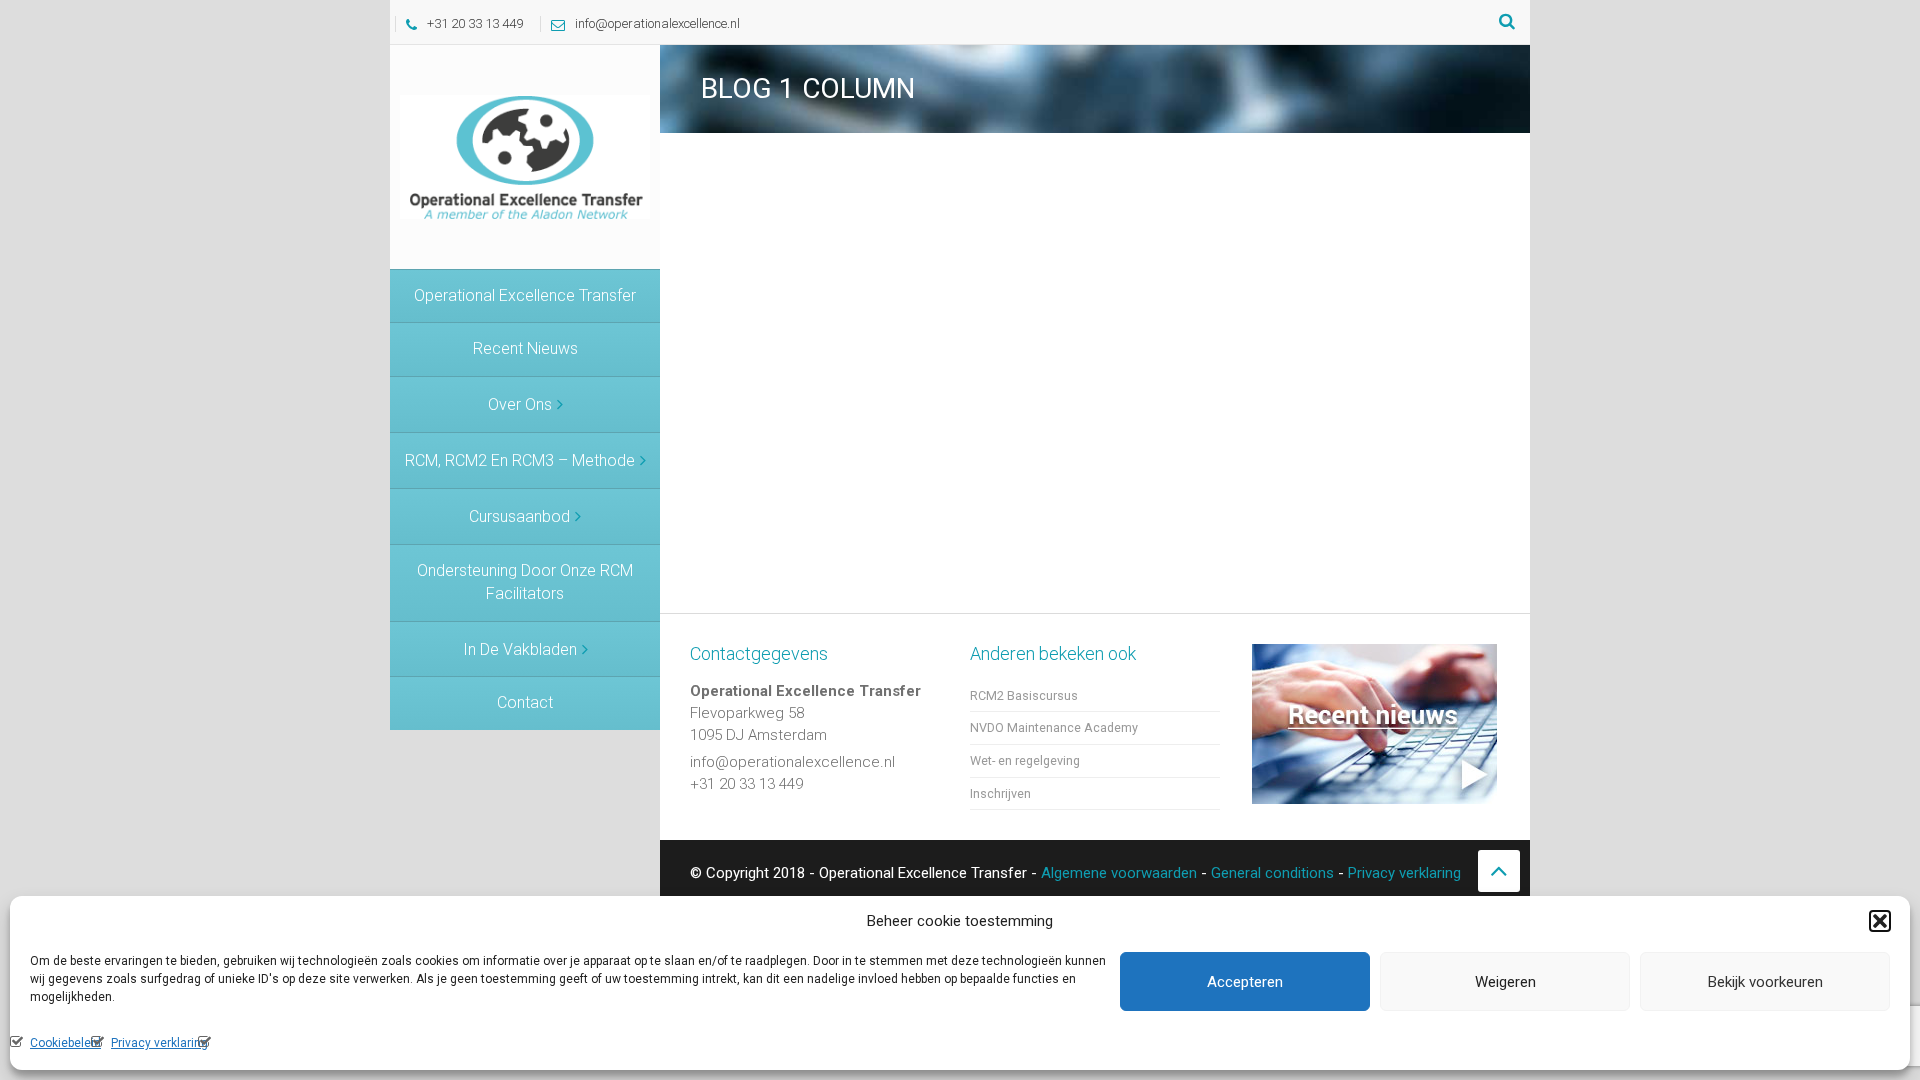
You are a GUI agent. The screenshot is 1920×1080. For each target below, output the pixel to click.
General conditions (1272, 873)
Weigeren (1505, 982)
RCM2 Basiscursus (1024, 695)
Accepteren (1245, 982)
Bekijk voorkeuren (1765, 982)
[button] (1880, 921)
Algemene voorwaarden (1119, 873)
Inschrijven (1000, 793)
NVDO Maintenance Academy (1054, 727)
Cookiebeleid (65, 1043)
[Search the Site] (1507, 22)
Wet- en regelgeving (1025, 760)
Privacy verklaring (159, 1043)
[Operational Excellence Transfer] (525, 156)
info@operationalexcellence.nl (657, 23)
